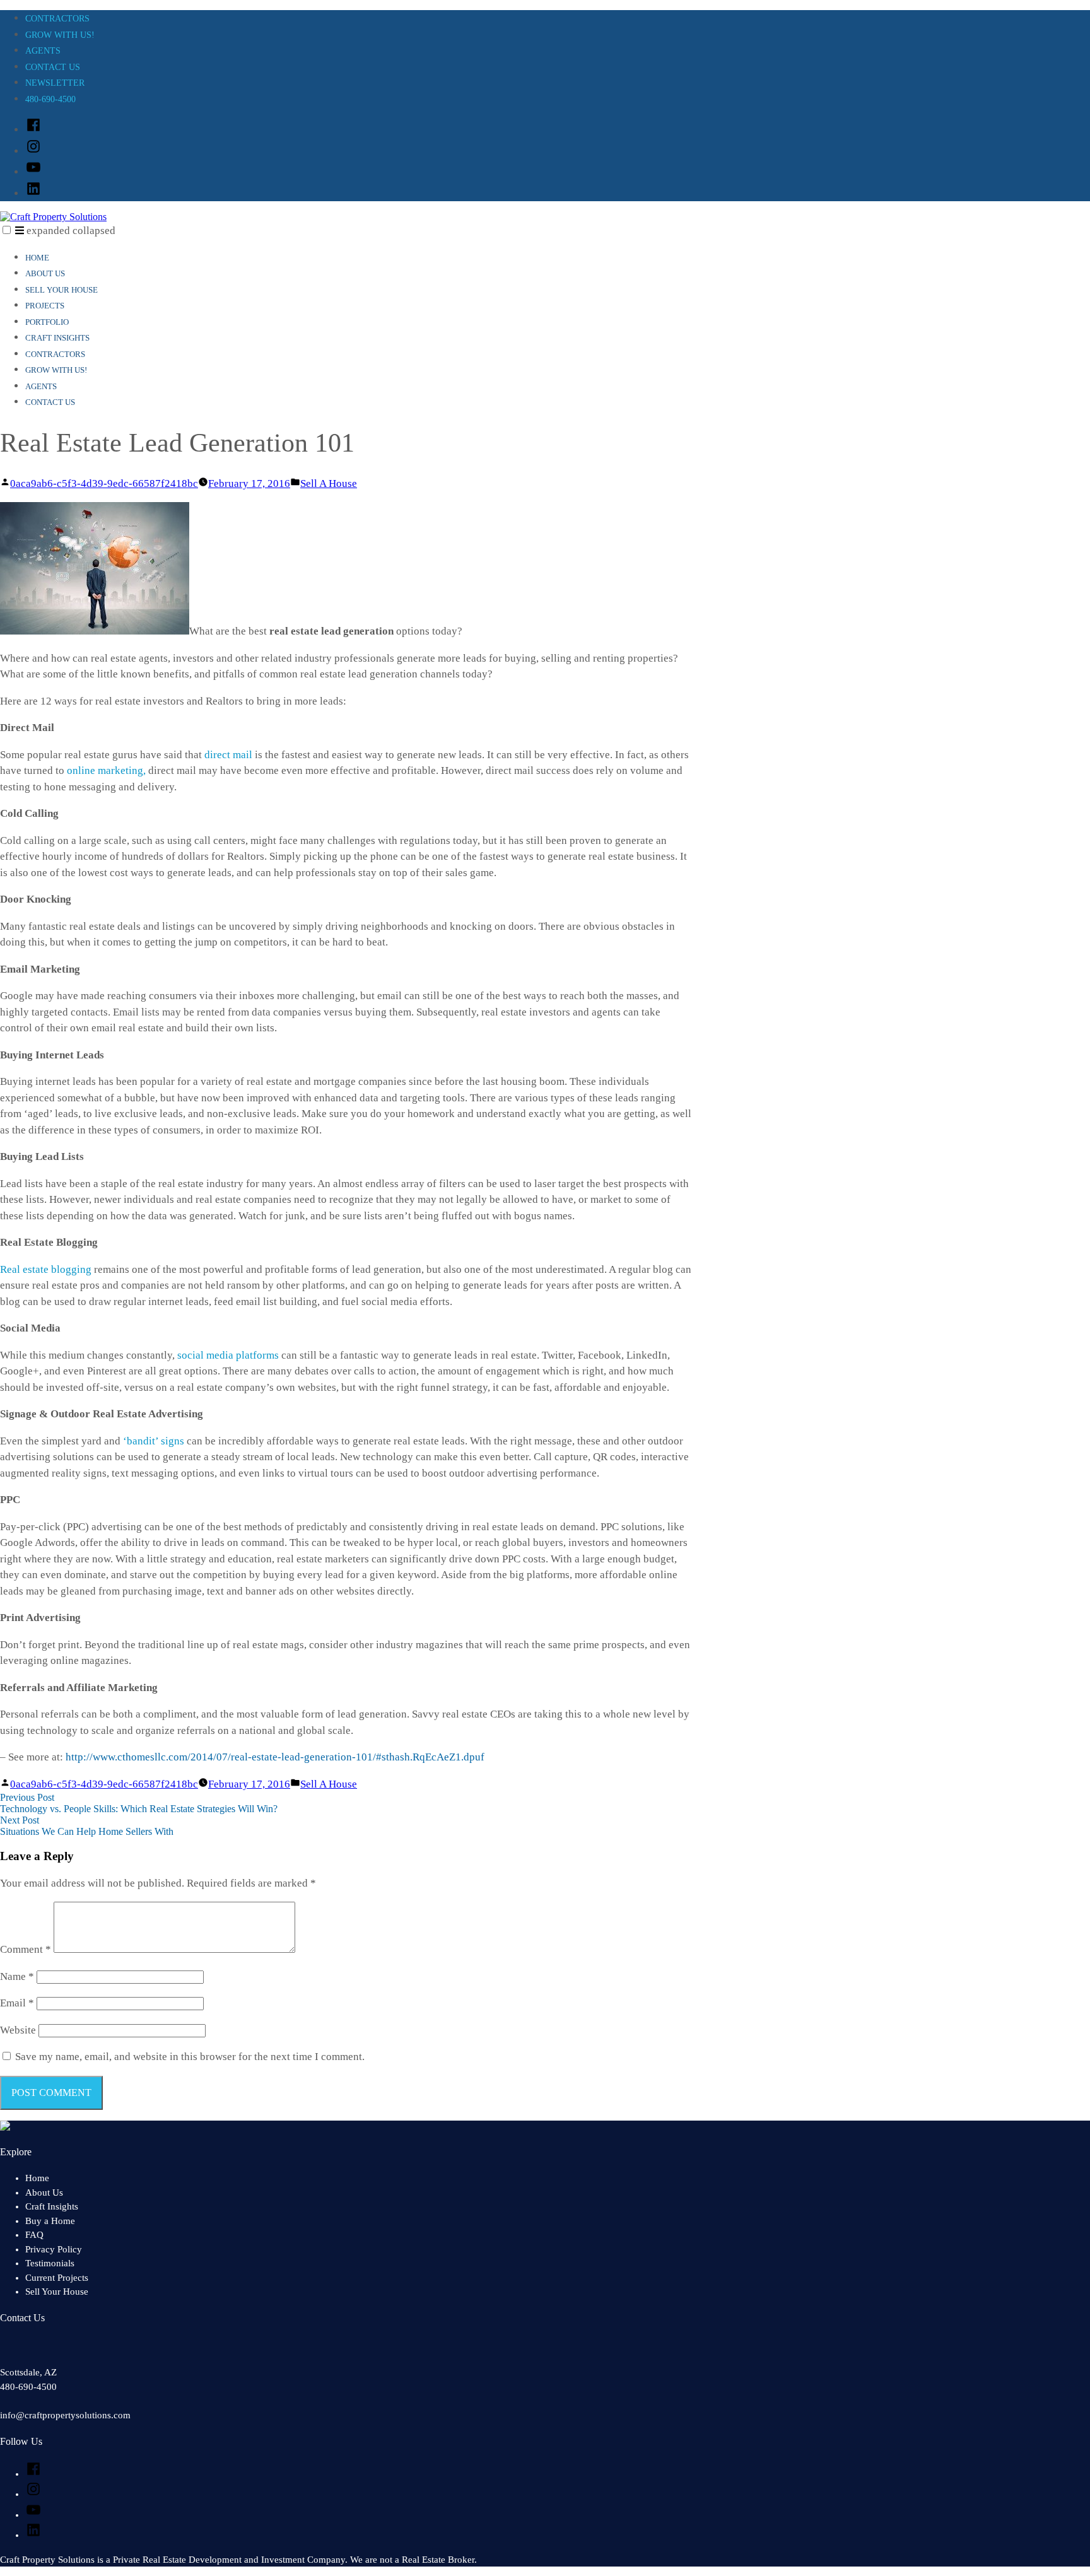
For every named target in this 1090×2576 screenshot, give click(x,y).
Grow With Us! (60, 35)
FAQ (34, 2235)
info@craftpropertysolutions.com (65, 2415)
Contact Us (53, 67)
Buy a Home (50, 2221)
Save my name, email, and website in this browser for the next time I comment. (190, 2057)
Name (17, 1976)
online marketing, (106, 770)
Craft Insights (57, 338)
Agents (43, 51)
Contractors (57, 19)
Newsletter (55, 83)
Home (37, 258)
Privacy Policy (54, 2249)
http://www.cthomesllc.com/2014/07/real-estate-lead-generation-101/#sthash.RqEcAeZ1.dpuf (275, 1757)
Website (18, 2030)
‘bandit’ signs (154, 1441)
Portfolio (47, 322)
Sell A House (329, 483)
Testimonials (50, 2263)
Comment (26, 1949)
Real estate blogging (46, 1269)
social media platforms (228, 1355)
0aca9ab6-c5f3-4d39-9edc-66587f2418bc (104, 483)
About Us (45, 273)
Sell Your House (62, 290)
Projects (45, 306)
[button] (7, 230)
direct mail (228, 755)
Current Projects (57, 2278)
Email (17, 2003)
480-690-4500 (50, 99)
